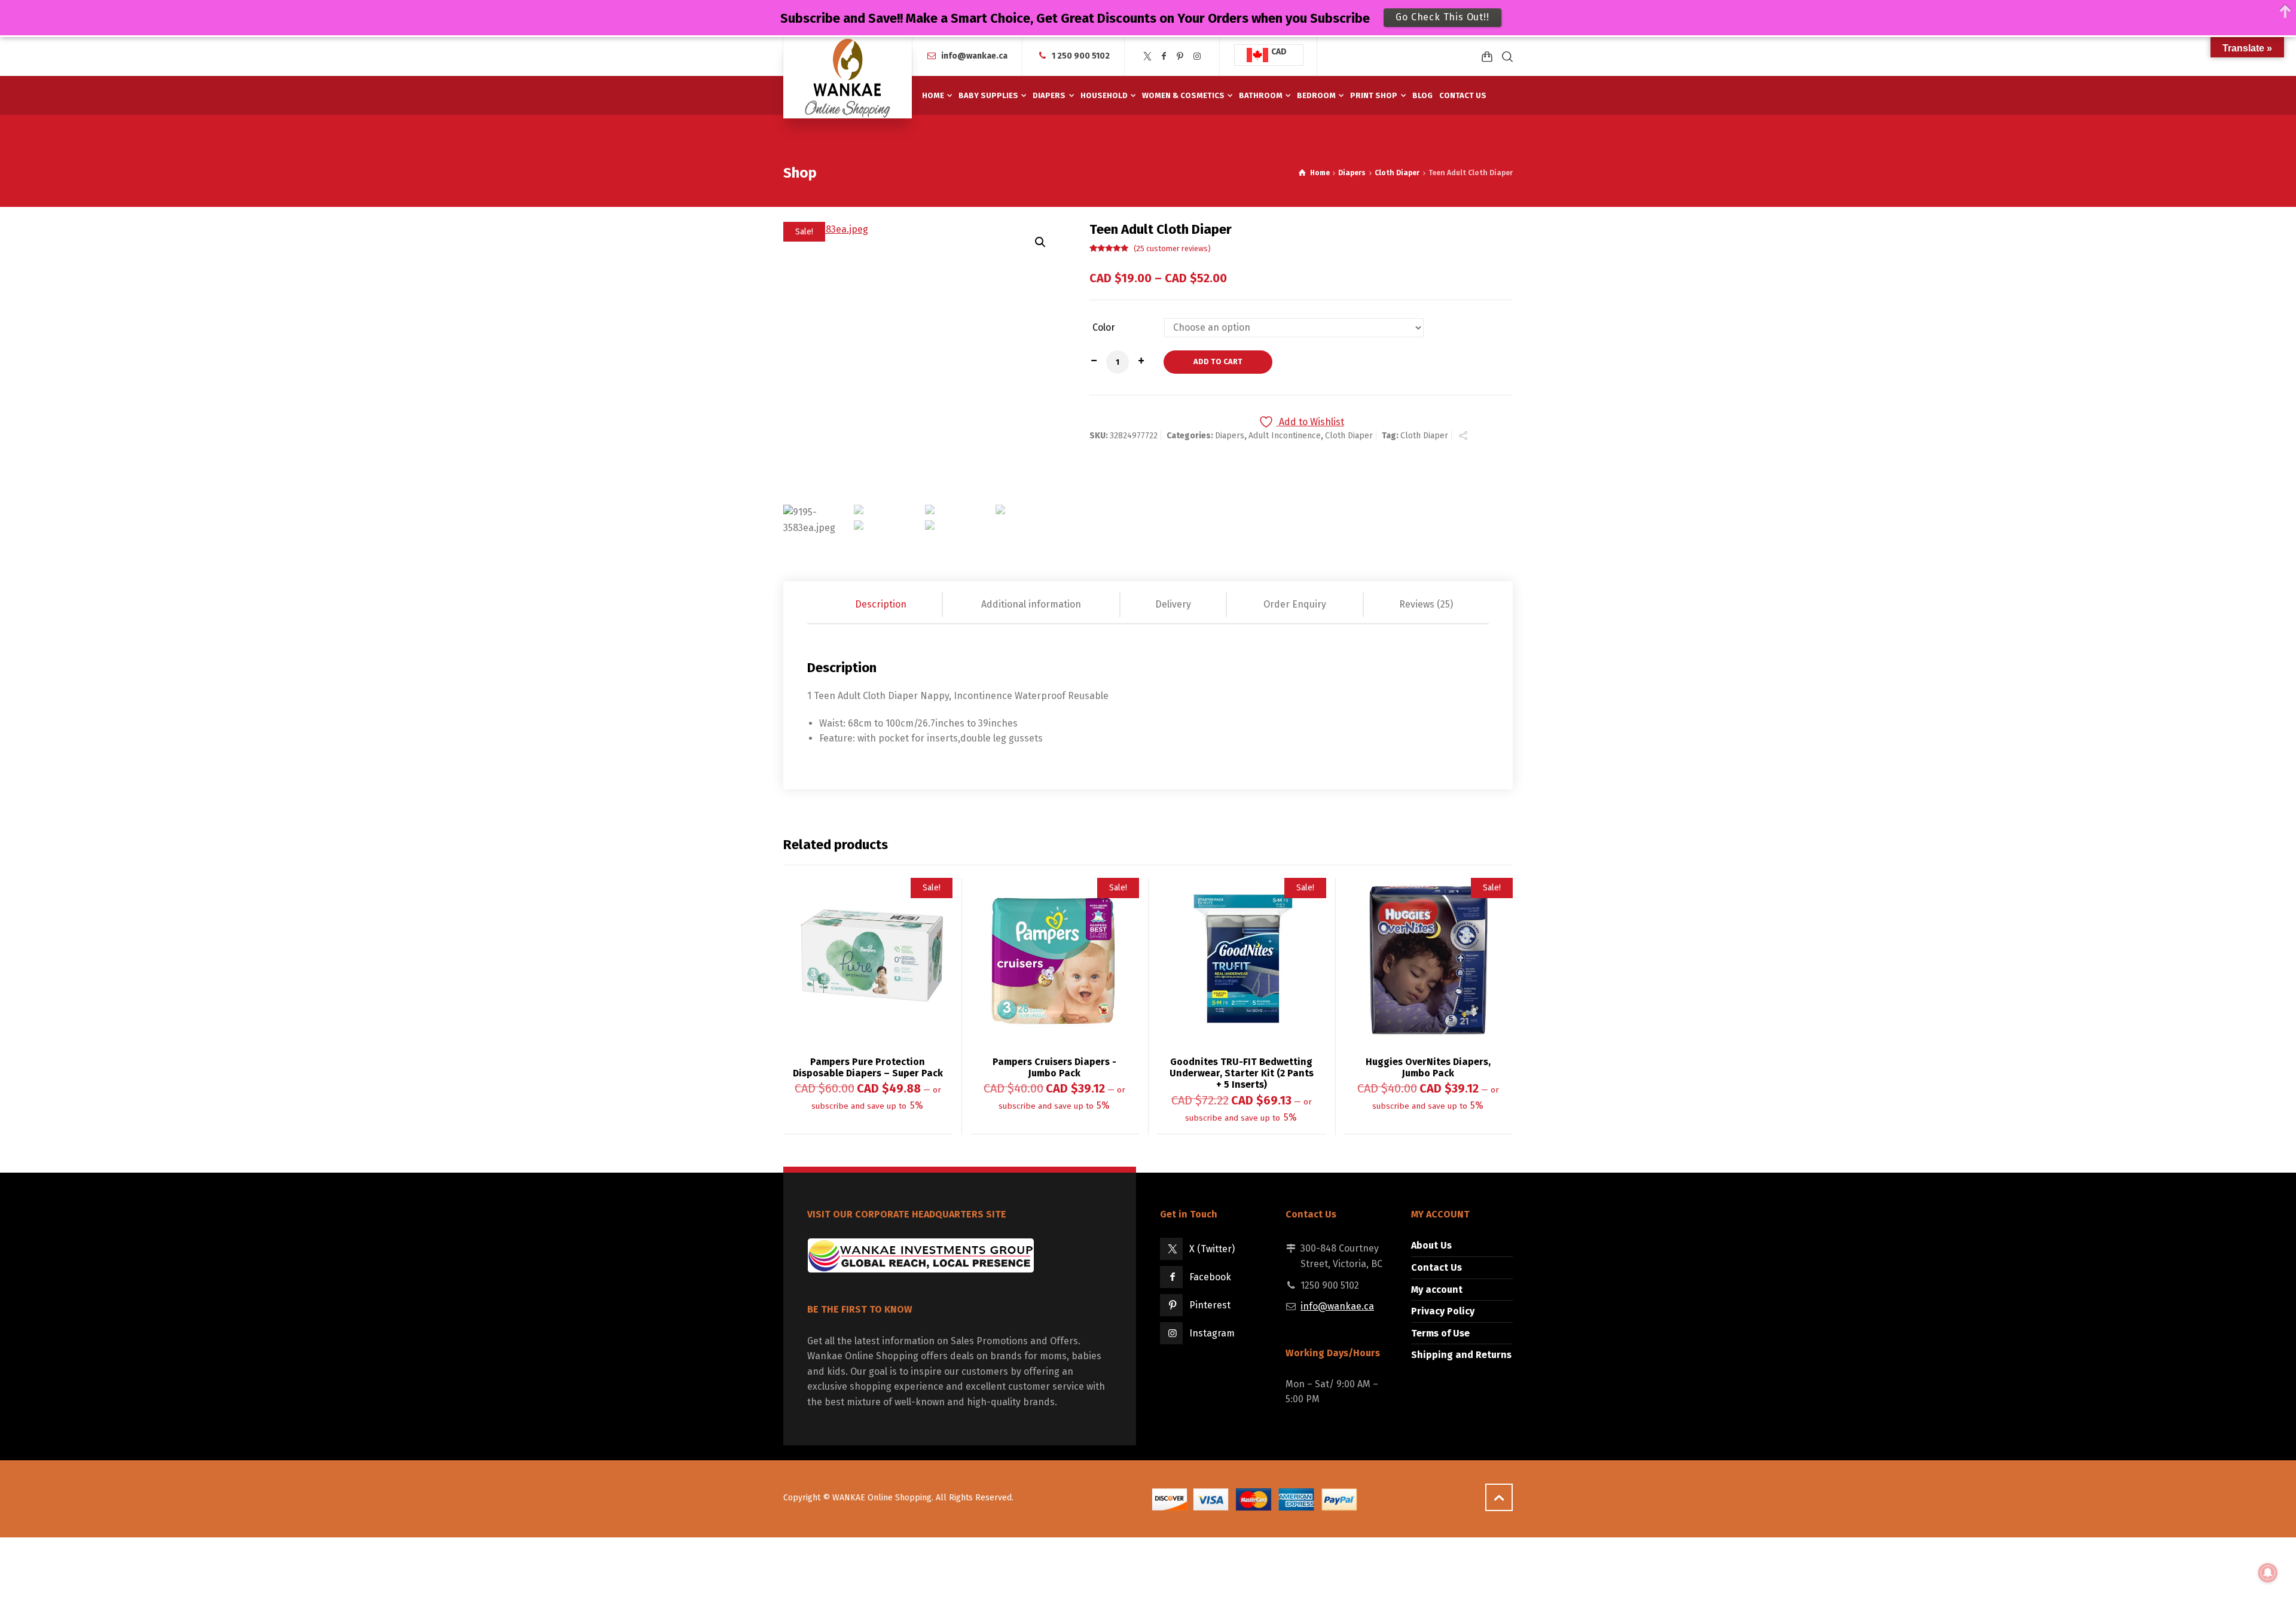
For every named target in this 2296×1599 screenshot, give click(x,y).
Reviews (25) (1426, 604)
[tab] (881, 605)
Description (881, 604)
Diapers (1352, 173)
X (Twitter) (1212, 1249)
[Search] (1505, 57)
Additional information (1031, 604)
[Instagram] (1197, 57)
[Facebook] (1164, 57)
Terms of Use (1440, 1333)
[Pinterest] (1180, 57)
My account (1437, 1290)
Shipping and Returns (1461, 1355)
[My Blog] (848, 78)
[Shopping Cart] (1487, 57)
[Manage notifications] (2268, 1573)
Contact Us (1436, 1267)
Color (1104, 328)
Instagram (1212, 1333)
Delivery (1173, 604)
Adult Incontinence (1285, 436)
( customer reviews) (1172, 248)
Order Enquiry (1295, 604)
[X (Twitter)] (1147, 57)
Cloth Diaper (1397, 173)
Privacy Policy (1443, 1311)
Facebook (1210, 1277)
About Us (1431, 1245)
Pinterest (1210, 1305)
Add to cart (1218, 361)
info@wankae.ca (974, 56)
